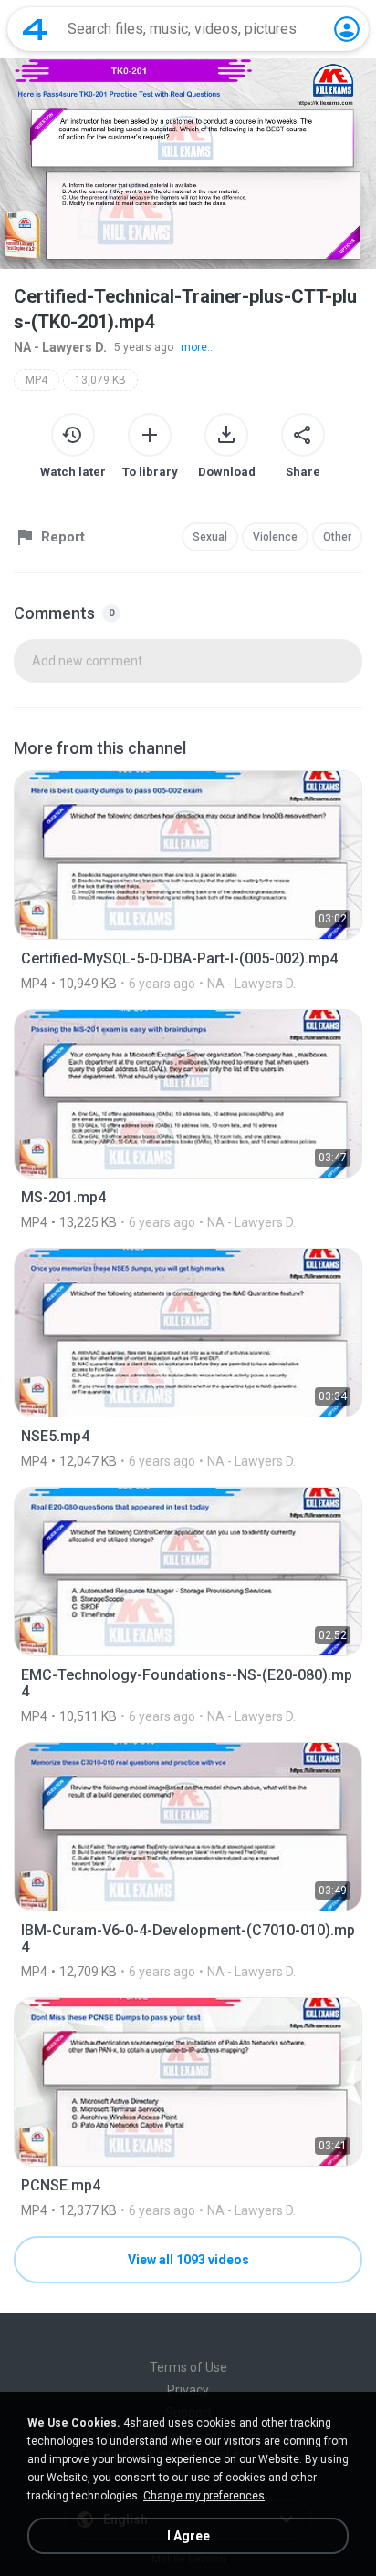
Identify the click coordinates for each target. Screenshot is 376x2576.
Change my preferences (204, 2496)
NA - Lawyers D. (60, 347)
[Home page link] (35, 29)
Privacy (188, 2390)
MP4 (37, 380)
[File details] (188, 881)
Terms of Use (188, 2367)
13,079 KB (100, 380)
